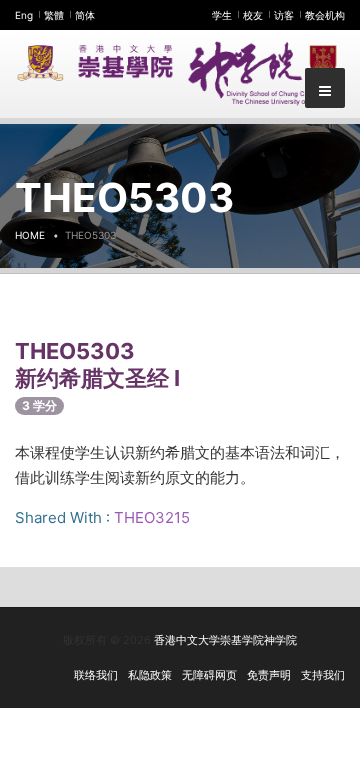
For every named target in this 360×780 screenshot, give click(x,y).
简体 (85, 15)
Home (30, 235)
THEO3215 (152, 517)
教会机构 (325, 15)
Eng (24, 15)
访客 (284, 15)
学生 (222, 15)
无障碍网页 (209, 675)
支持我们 (323, 675)
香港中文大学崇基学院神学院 (225, 640)
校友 (253, 15)
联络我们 (96, 675)
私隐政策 (150, 675)
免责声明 (269, 675)
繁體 (54, 15)
